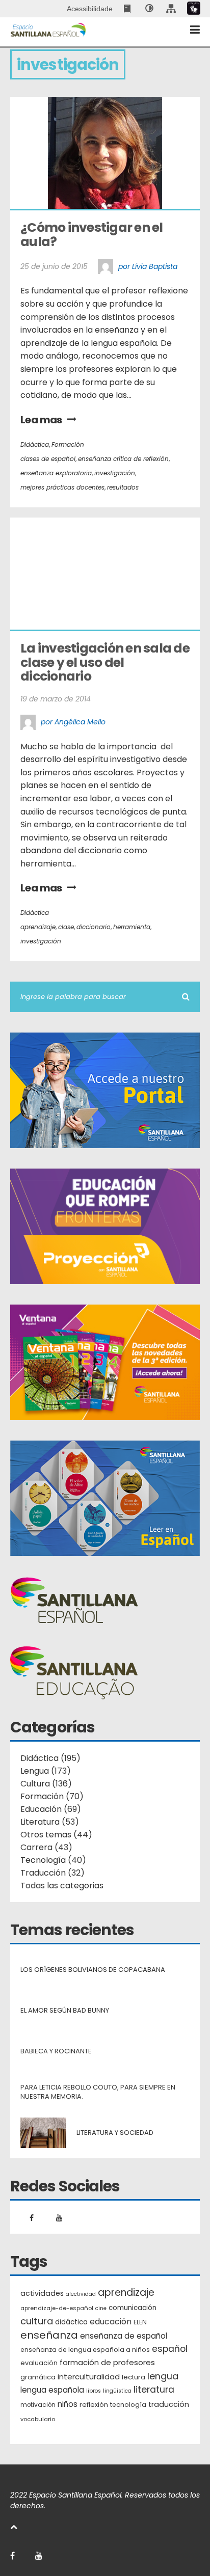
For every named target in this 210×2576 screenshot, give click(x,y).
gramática (38, 2377)
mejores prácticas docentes (62, 487)
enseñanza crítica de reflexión (123, 459)
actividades (42, 2293)
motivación (38, 2405)
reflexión (94, 2405)
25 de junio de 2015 (54, 266)
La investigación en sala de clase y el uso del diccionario (106, 662)
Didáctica (35, 444)
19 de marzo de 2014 (56, 699)
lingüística (117, 2391)
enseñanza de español (124, 2336)
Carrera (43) (46, 1847)
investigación (115, 473)
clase (66, 927)
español (170, 2349)
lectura (134, 2377)
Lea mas (41, 420)
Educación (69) (51, 1809)
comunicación (133, 2308)
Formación (68, 444)
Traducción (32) (52, 1873)
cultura (37, 2321)
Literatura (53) (50, 1822)
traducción (169, 2404)
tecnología (128, 2405)
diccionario (94, 927)
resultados (123, 487)
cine (101, 2308)
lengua (163, 2376)
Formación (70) (52, 1796)
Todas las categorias (62, 1886)
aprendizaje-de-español (57, 2308)
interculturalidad (89, 2377)
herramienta (132, 927)
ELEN (140, 2322)
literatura (154, 2390)
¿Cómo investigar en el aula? (93, 235)
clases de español (48, 459)
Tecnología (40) (53, 1860)
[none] (149, 9)
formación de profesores (107, 2362)
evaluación (39, 2363)
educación (111, 2322)
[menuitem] (128, 9)
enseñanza (49, 2336)
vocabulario (38, 2419)
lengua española (52, 2390)
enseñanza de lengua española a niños (85, 2350)
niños (68, 2404)
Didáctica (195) (50, 1758)
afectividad (81, 2294)
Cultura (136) (46, 1784)
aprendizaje (38, 927)
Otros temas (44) (56, 1835)
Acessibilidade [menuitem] (90, 9)
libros (94, 2391)
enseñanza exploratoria (56, 473)
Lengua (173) (46, 1771)
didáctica (71, 2322)
